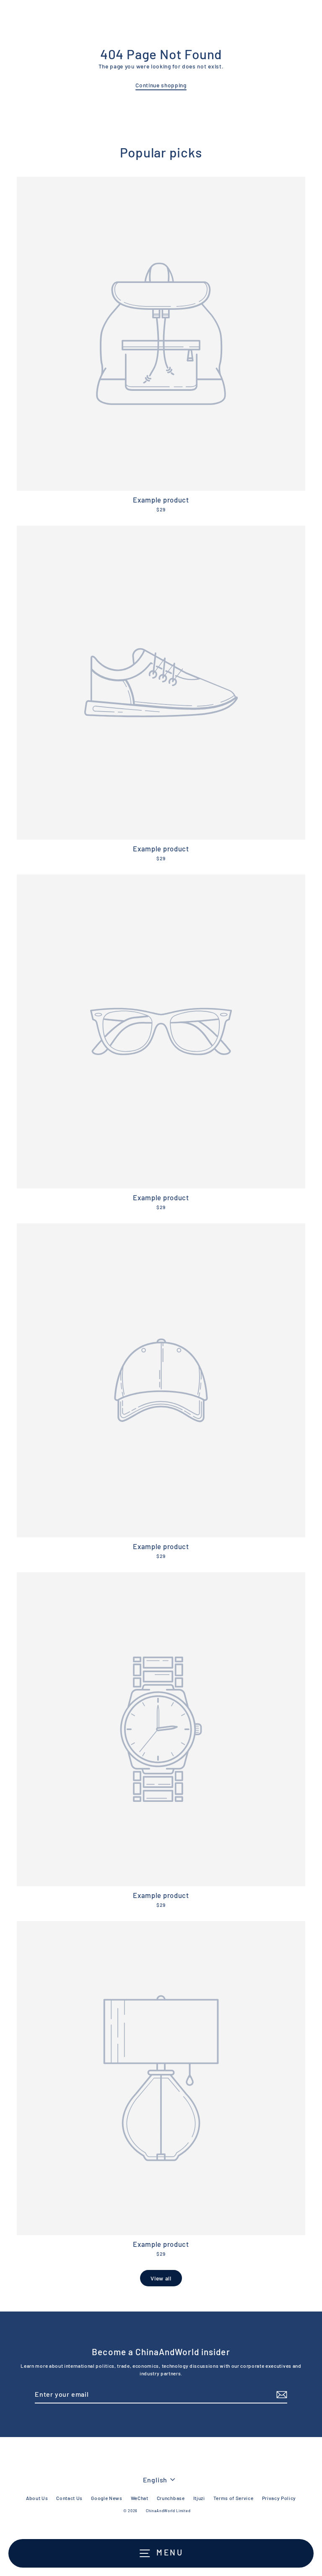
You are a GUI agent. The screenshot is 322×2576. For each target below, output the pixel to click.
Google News (106, 2498)
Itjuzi (199, 2498)
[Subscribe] (280, 2395)
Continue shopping (161, 85)
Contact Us (69, 2498)
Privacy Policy (279, 2498)
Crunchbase (171, 2498)
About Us (37, 2498)
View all (161, 2278)
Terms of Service (234, 2498)
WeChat (140, 2498)
